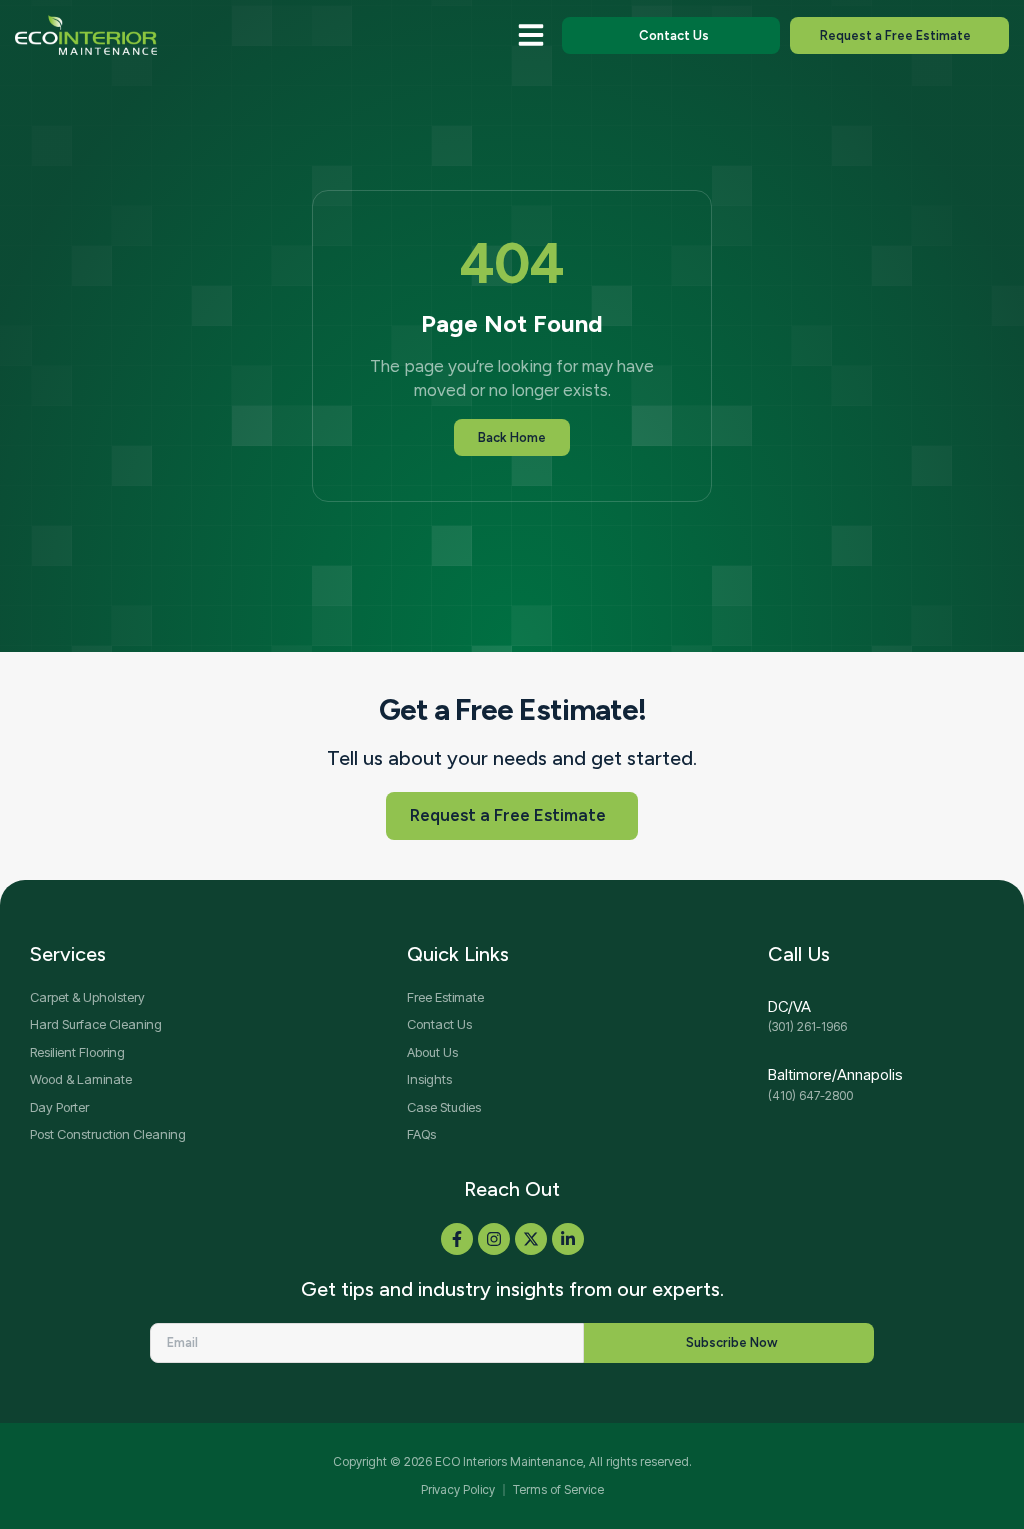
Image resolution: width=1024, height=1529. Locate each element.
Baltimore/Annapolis (835, 1074)
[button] (531, 35)
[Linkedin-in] (568, 1239)
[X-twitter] (531, 1239)
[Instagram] (494, 1239)
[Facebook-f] (457, 1239)
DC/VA (789, 1006)
